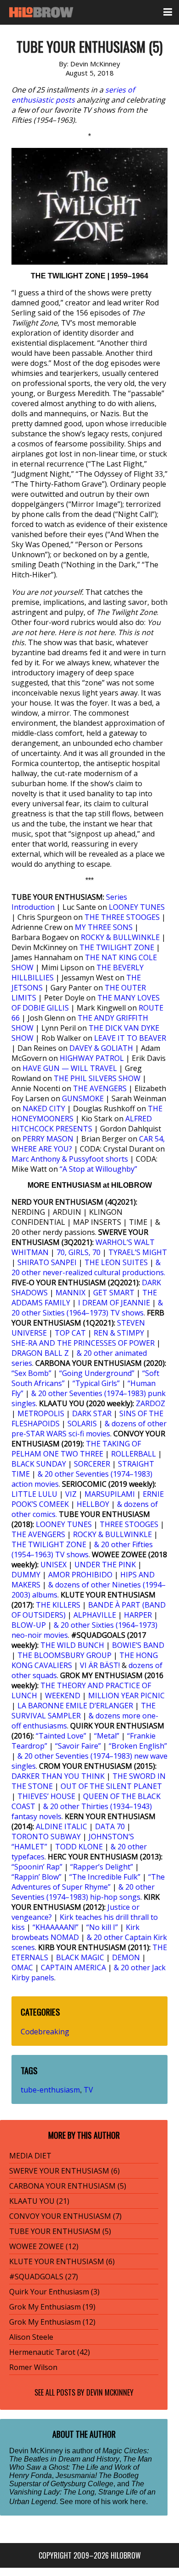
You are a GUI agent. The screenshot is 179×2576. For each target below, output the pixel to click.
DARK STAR (92, 1413)
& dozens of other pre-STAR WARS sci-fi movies (89, 1429)
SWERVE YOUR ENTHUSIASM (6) (64, 2171)
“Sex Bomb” (31, 1373)
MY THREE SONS (104, 927)
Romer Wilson (33, 2367)
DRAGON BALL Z (40, 1353)
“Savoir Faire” (78, 1746)
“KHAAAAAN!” (56, 1927)
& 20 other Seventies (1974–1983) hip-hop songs (83, 1892)
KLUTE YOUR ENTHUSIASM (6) (62, 2261)
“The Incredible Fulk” (105, 1877)
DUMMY (26, 1575)
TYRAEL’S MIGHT (138, 1252)
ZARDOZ (151, 1403)
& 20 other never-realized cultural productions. (88, 1267)
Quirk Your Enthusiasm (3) (54, 2292)
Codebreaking (45, 2032)
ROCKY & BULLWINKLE (120, 937)
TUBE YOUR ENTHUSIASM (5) (60, 2231)
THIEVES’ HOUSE (46, 1796)
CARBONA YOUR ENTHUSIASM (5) (68, 2186)
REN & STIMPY (119, 1333)
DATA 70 (110, 1826)
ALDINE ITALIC (62, 1826)
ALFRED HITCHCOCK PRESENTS (82, 1124)
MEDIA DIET (30, 2156)
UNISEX (53, 1565)
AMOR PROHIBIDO (80, 1575)
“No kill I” (102, 1927)
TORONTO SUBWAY (46, 1837)
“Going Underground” (97, 1373)
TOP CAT (70, 1333)
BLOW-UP (29, 1625)
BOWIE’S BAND (138, 1645)
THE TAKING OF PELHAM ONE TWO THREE (76, 1449)
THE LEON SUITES (116, 1262)
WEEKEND (63, 1696)
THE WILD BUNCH (72, 1645)
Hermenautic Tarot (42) (50, 2352)
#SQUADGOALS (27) (44, 2277)
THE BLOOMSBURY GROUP (64, 1655)
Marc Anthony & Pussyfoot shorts (70, 1159)
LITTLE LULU (34, 1494)
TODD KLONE (79, 1847)
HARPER (138, 1615)
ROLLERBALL (134, 1454)
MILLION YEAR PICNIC (126, 1696)
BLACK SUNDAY (39, 1464)
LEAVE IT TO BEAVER (130, 1038)
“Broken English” (138, 1746)
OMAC (22, 1967)
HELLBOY (93, 1504)
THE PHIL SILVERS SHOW (97, 1078)
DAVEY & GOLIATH (101, 1048)
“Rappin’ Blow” (36, 1877)
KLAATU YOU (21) (39, 2201)
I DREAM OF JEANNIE (114, 1303)
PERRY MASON (48, 1139)
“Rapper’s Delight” (102, 1867)
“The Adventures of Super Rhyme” (88, 1882)
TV (88, 2090)
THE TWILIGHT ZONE (117, 947)
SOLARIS (82, 1424)
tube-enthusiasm (50, 2090)
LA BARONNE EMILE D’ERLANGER (75, 1706)
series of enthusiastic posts (73, 95)
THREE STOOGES (129, 1524)
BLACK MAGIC (80, 1957)
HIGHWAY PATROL (92, 1058)
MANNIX (70, 1293)
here (138, 2501)
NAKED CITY (44, 1109)
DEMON (126, 1957)
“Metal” (107, 1736)
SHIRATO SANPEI (47, 1262)
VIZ (71, 1494)
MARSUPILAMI (110, 1494)
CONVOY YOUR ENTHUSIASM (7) (65, 2216)
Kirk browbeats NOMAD (76, 1932)
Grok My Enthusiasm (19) (52, 2307)
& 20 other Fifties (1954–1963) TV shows (82, 1549)
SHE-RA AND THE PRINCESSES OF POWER (83, 1343)
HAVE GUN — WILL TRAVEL (70, 1068)
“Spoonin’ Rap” (37, 1867)
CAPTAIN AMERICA (73, 1967)
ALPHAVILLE (95, 1615)
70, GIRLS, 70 (78, 1252)
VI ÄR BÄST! (100, 1665)
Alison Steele (31, 2337)
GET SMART (114, 1293)
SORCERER (92, 1464)
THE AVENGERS (100, 1088)
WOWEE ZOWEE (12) (44, 2246)
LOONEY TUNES (137, 907)
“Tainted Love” (61, 1736)
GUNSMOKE (83, 1098)
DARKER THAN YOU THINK (58, 1776)
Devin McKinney (110, 2392)
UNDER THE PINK (105, 1565)
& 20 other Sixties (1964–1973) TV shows (87, 1308)
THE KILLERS (58, 1605)
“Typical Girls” (96, 1383)
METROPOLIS (41, 1413)
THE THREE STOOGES (122, 917)
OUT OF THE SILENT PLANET (111, 1786)
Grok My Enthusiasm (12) (52, 2322)
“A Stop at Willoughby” (98, 1169)
